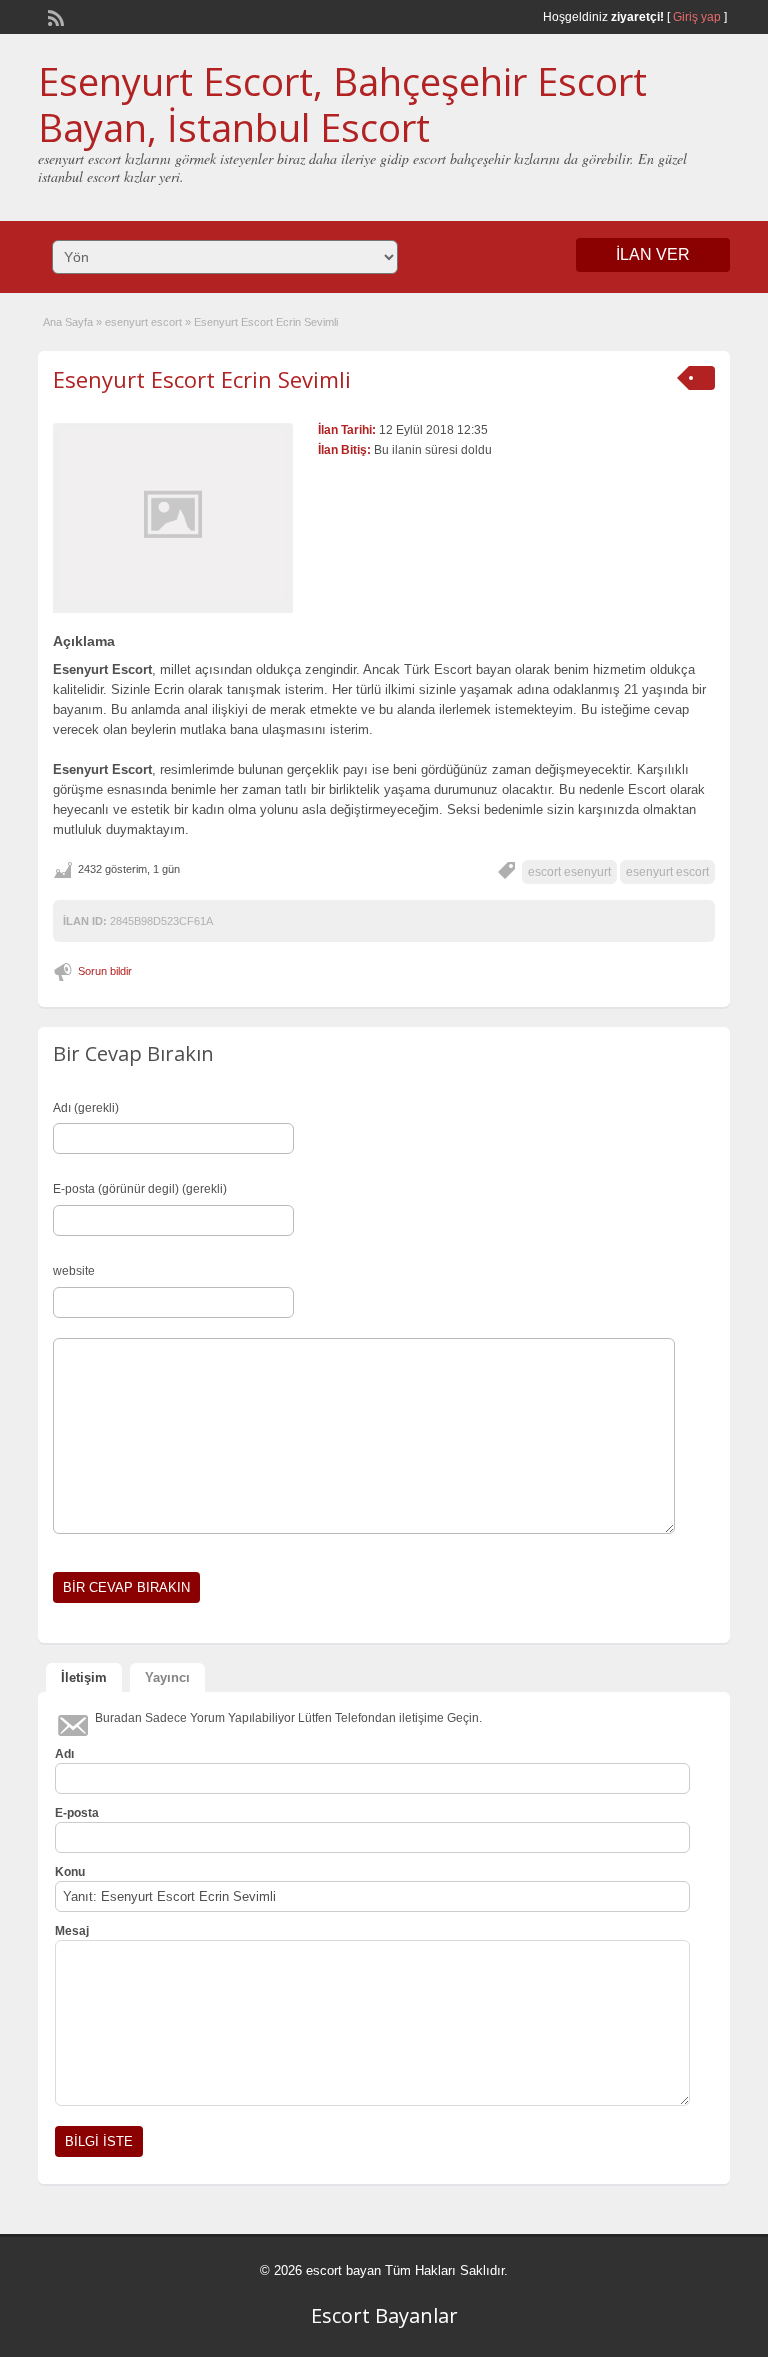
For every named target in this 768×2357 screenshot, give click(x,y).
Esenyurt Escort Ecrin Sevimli (202, 379)
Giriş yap (697, 17)
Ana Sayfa (68, 322)
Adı (64, 1754)
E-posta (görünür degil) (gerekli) (140, 1189)
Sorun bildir (105, 971)
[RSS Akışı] (54, 16)
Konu (70, 1872)
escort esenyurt (569, 872)
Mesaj (72, 1931)
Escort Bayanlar (384, 2315)
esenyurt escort (143, 322)
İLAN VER (653, 254)
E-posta (77, 1813)
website (74, 1271)
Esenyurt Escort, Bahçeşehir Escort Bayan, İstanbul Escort (342, 104)
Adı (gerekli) (86, 1108)
